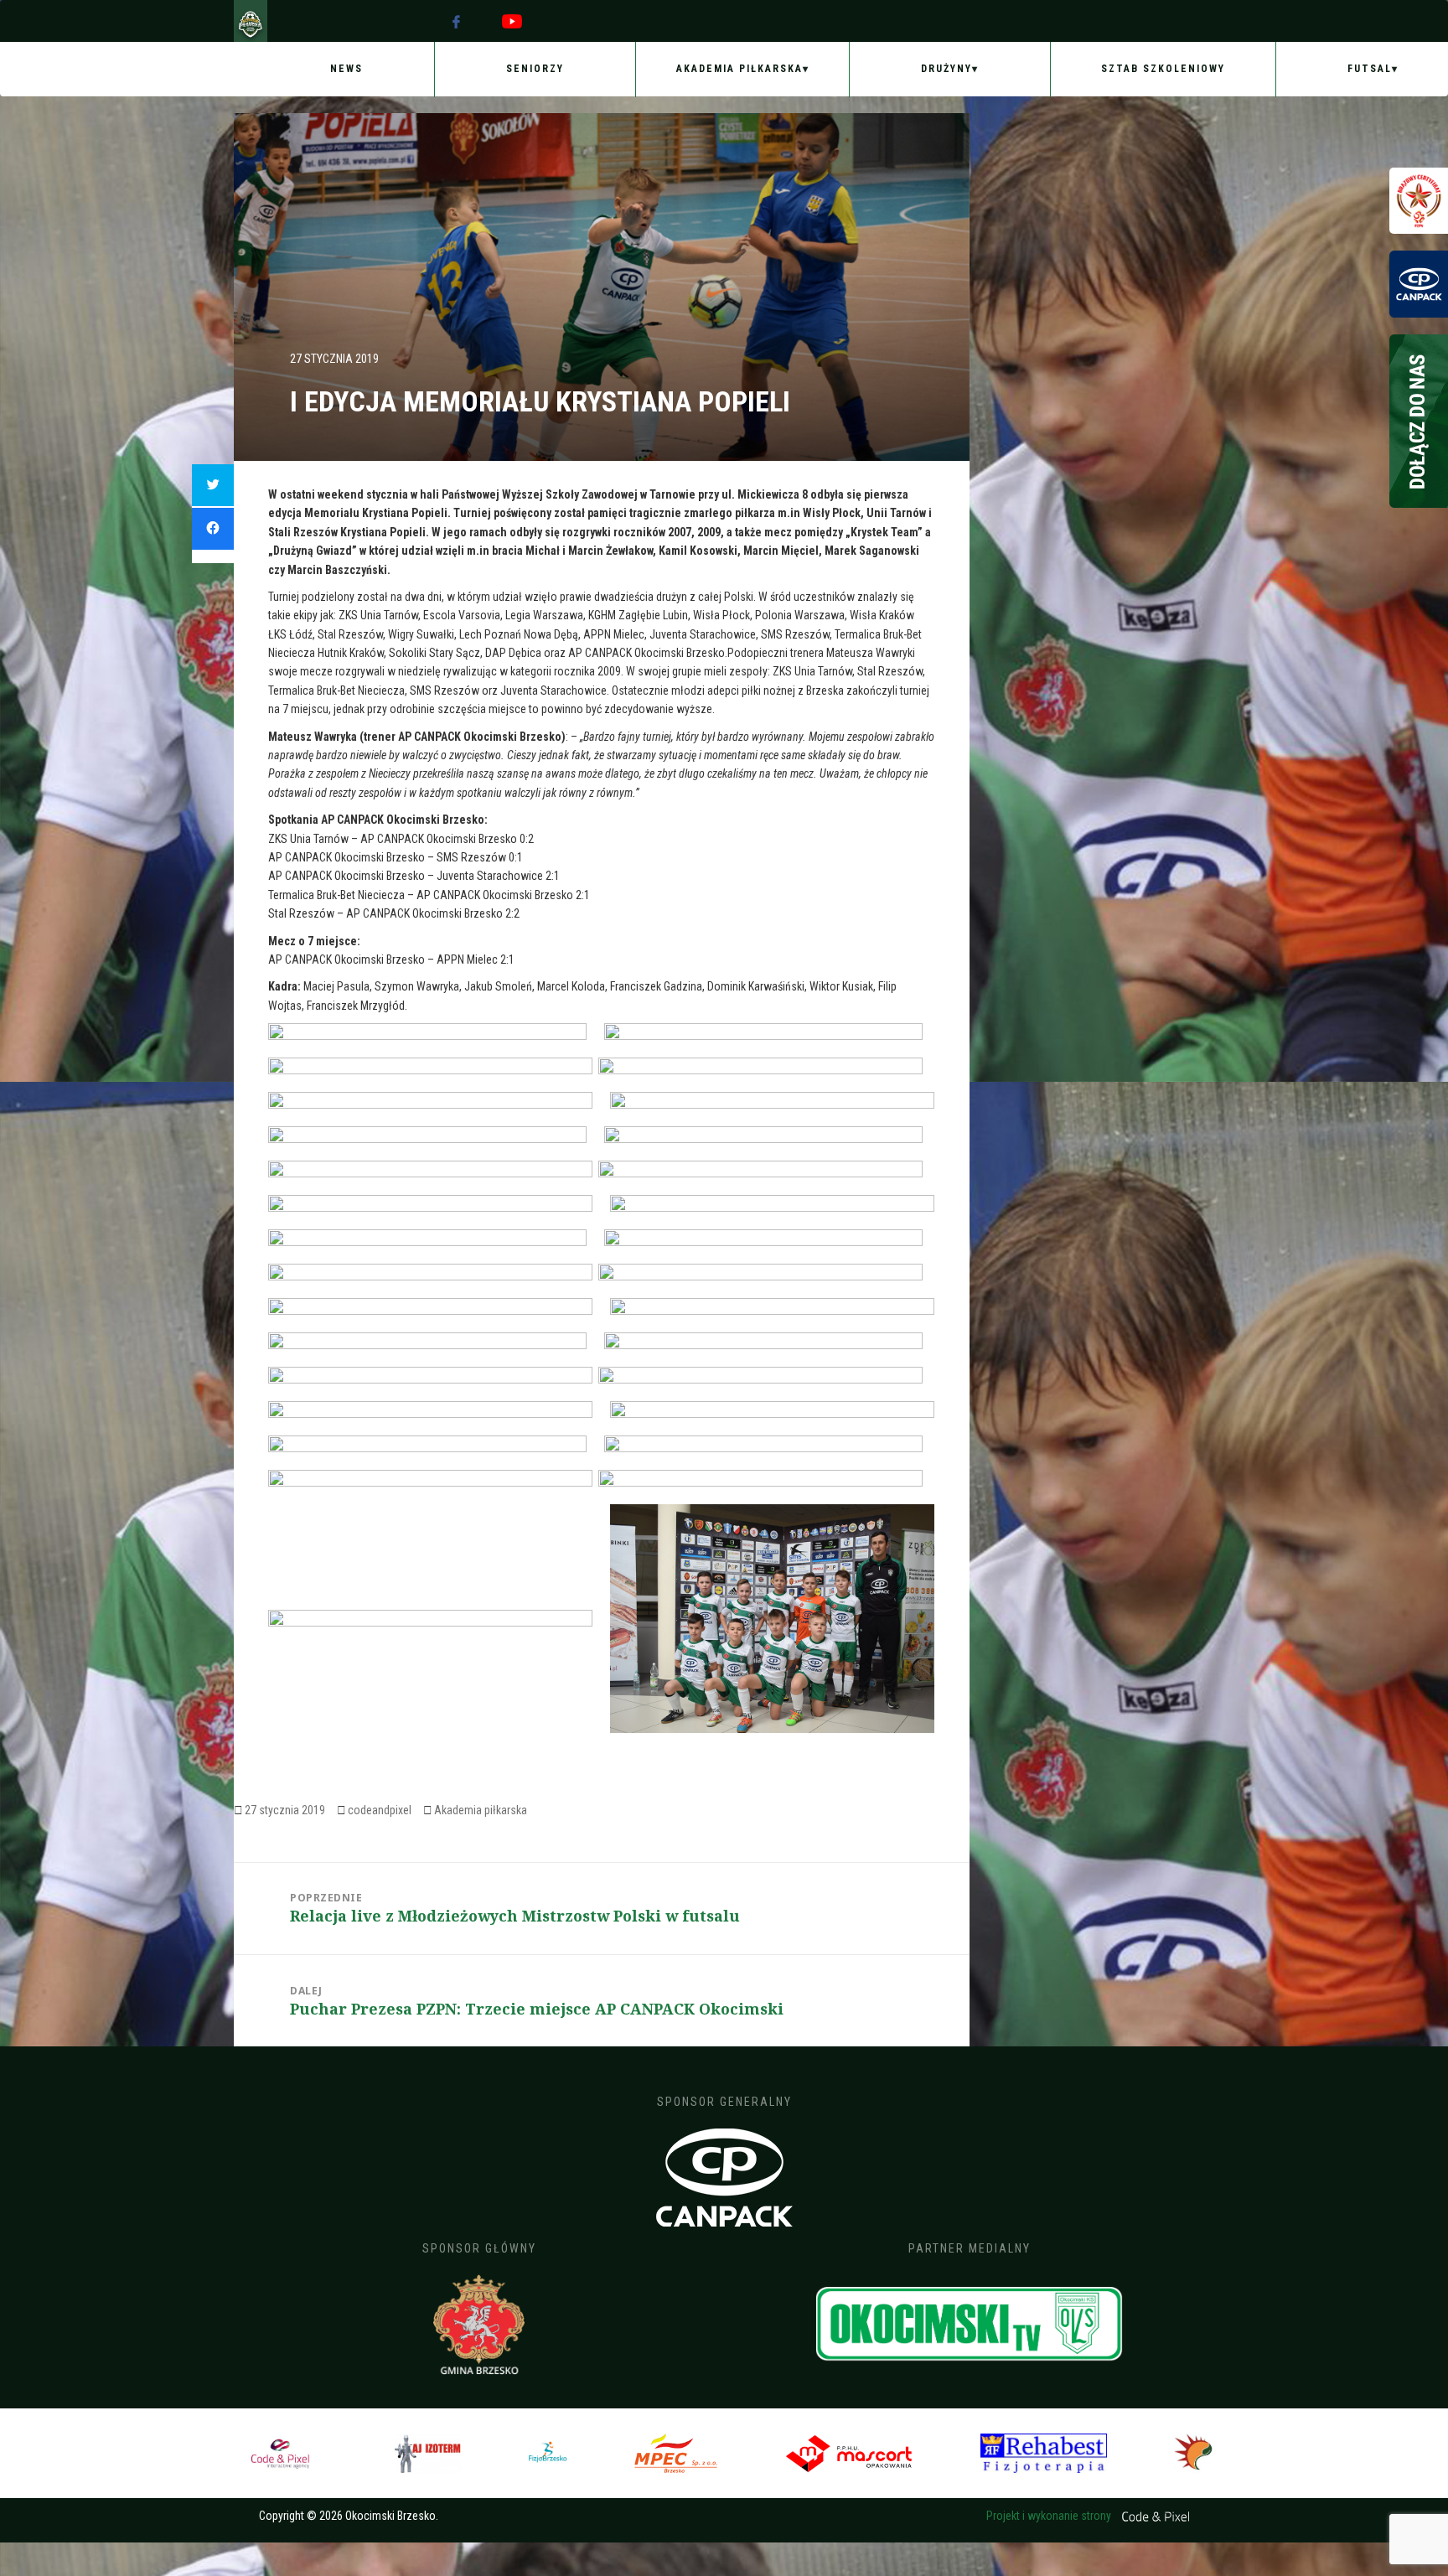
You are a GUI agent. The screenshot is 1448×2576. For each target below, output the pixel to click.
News (346, 69)
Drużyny (946, 69)
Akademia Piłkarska (740, 69)
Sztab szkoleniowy (1163, 69)
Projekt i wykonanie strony (1050, 2516)
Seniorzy (535, 69)
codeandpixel (380, 1810)
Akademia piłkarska (481, 1810)
